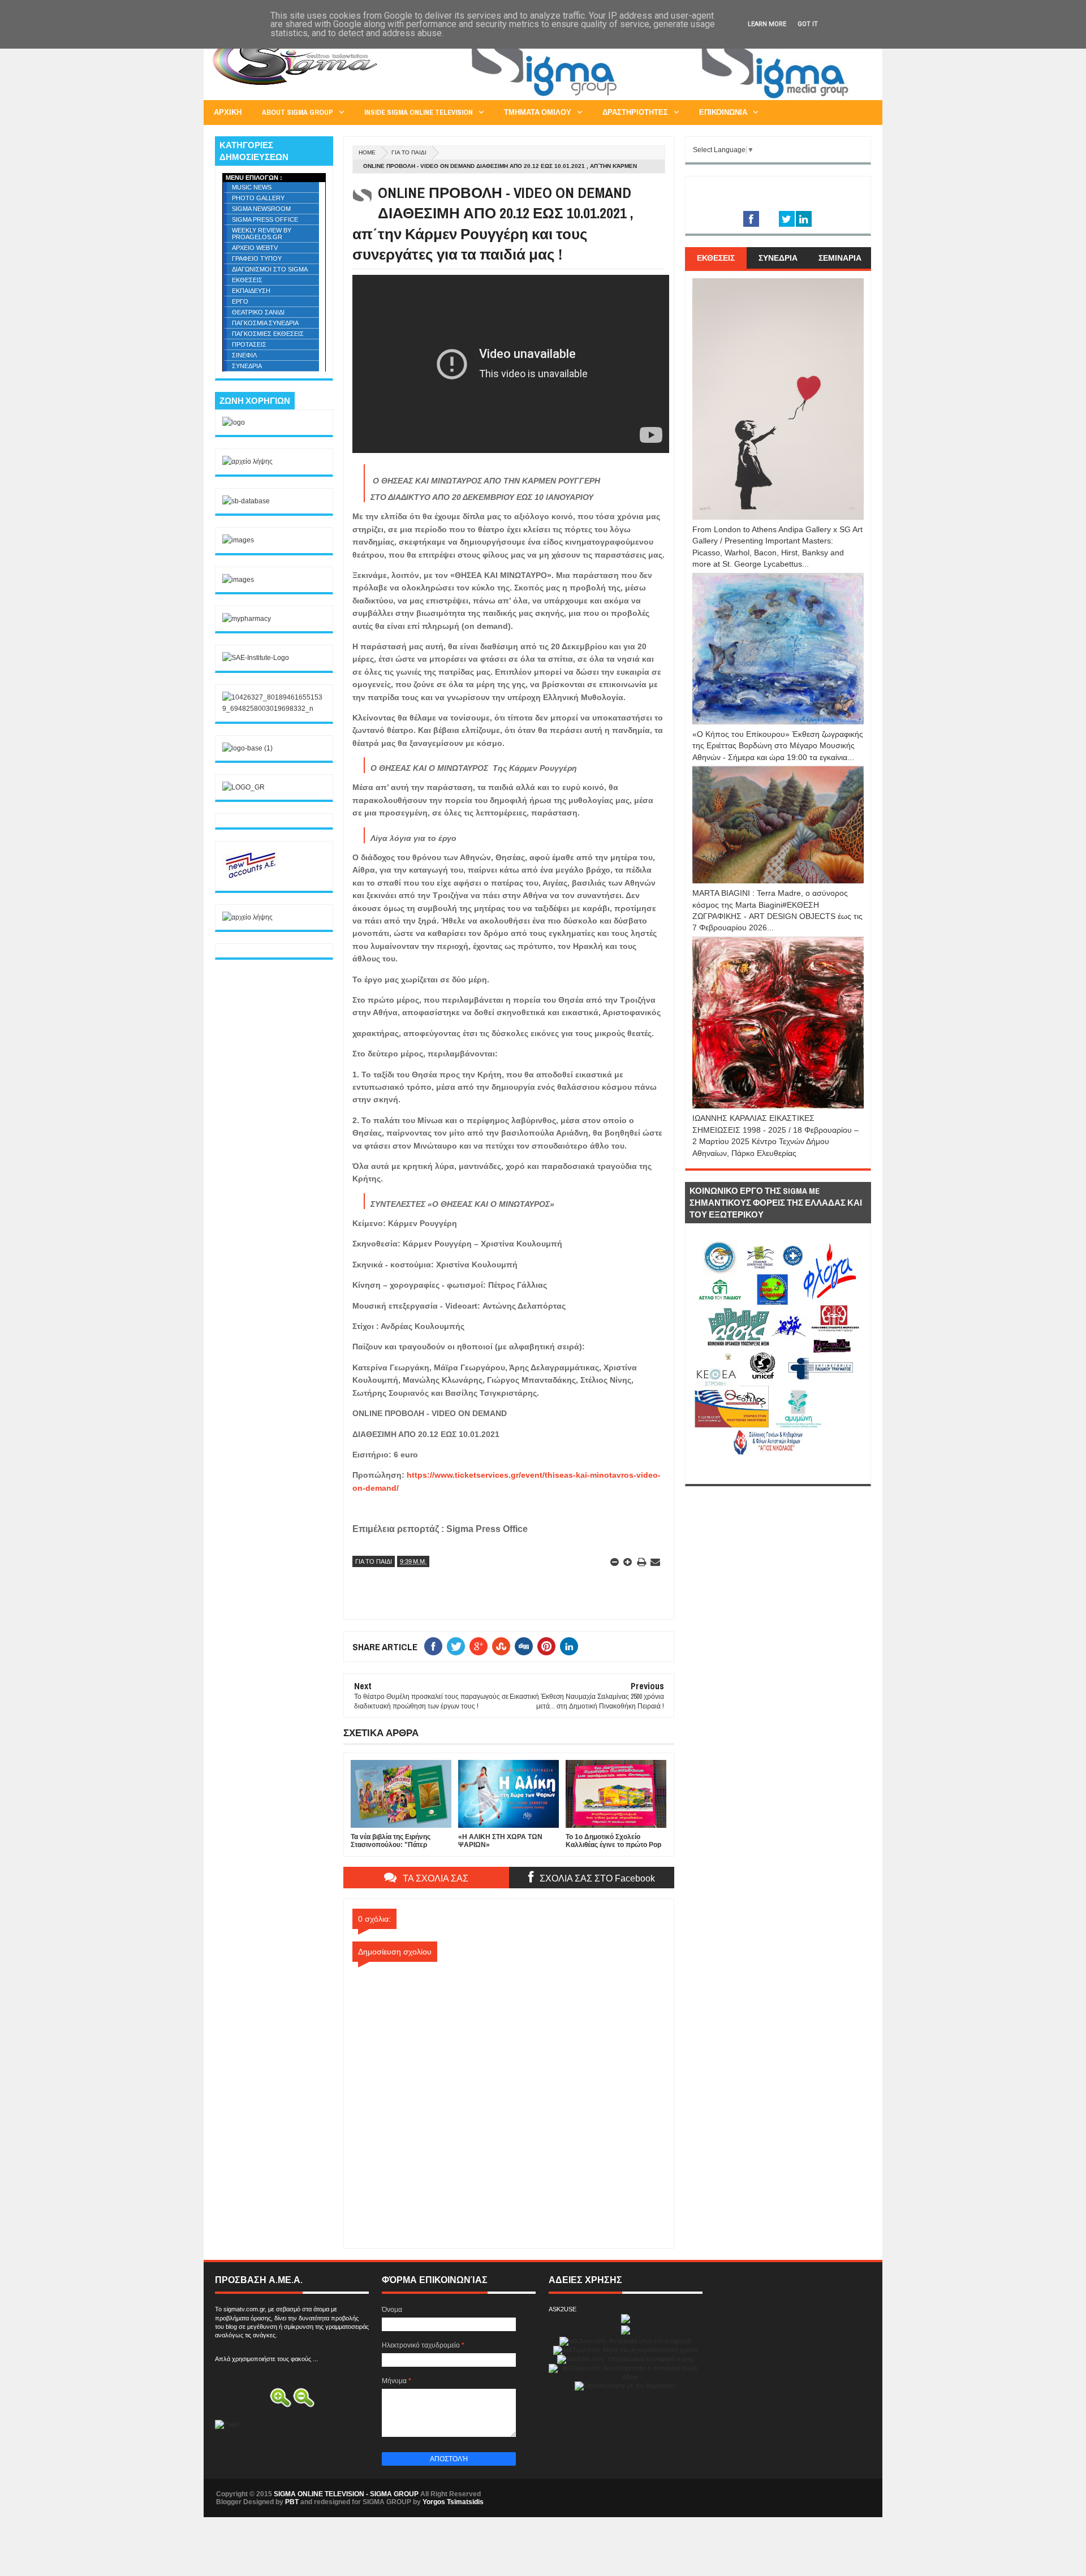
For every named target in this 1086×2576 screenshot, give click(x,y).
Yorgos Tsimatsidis (453, 2502)
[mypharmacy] (247, 619)
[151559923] (251, 878)
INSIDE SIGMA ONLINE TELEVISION (419, 112)
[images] (238, 540)
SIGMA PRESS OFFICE (265, 219)
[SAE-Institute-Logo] (256, 658)
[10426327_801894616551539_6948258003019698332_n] (274, 709)
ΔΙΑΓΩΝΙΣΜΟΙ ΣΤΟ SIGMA (270, 269)
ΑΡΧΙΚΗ (228, 112)
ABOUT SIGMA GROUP (298, 112)
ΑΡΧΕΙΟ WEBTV (255, 248)
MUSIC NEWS (252, 187)
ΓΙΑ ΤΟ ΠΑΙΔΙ (409, 152)
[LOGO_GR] (244, 787)
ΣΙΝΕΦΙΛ (244, 355)
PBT (292, 2502)
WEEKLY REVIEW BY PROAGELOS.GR (262, 234)
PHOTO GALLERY (258, 198)
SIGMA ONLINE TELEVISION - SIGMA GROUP (346, 2494)
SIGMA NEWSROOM (261, 209)
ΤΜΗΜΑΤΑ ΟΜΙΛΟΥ (538, 112)
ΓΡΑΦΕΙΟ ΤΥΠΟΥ (257, 258)
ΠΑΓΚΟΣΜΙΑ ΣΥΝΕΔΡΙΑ (265, 323)
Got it (808, 24)
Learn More (767, 24)
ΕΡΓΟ (240, 301)
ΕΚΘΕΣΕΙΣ (247, 280)
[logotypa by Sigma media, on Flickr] (778, 1471)
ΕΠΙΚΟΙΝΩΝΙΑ (723, 112)
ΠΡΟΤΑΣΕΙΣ (249, 344)
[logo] (234, 422)
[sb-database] (246, 501)
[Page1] (665, 98)
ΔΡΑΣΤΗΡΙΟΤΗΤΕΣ (635, 112)
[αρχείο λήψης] (247, 461)
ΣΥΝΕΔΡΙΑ (247, 366)
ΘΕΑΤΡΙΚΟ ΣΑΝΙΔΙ (258, 312)
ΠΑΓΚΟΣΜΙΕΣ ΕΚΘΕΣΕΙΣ (268, 334)
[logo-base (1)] (247, 748)
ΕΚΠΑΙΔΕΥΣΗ (251, 291)
